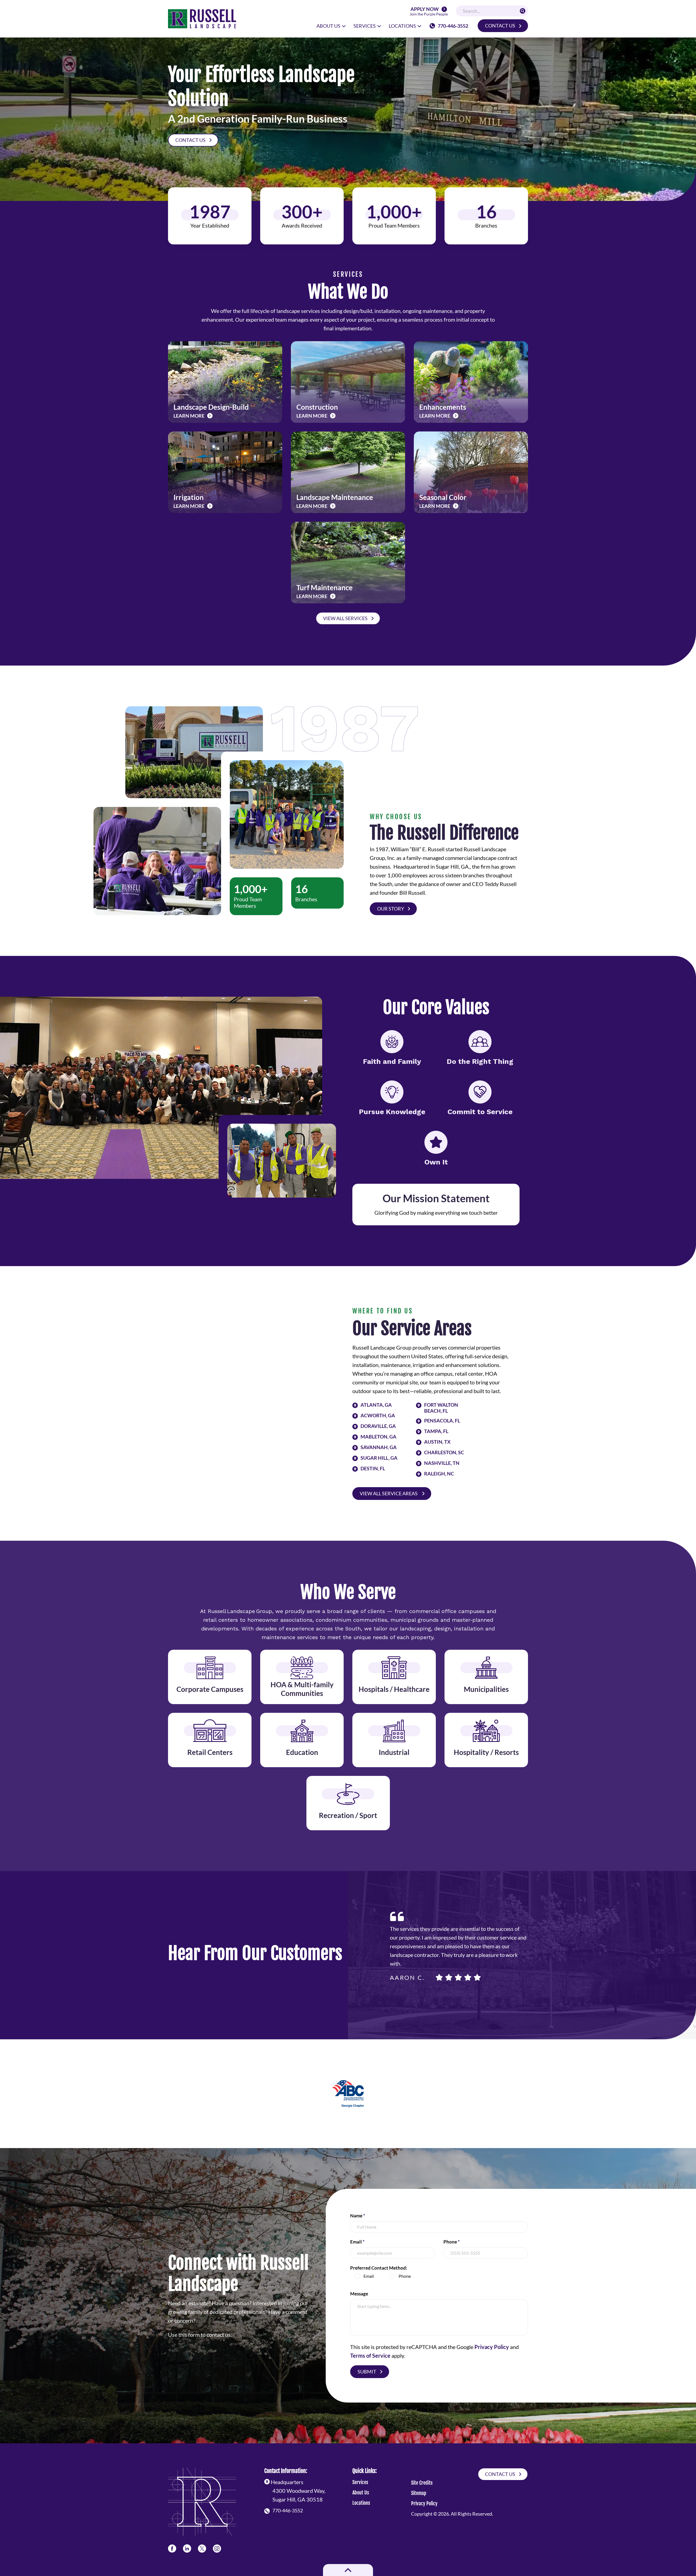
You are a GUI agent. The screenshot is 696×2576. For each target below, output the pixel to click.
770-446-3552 (453, 26)
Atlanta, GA (376, 1405)
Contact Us (500, 26)
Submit (367, 2372)
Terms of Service (370, 2356)
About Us (361, 2493)
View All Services (345, 618)
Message (359, 2294)
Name (358, 2216)
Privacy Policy (492, 2347)
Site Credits (422, 2483)
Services (360, 2482)
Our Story (391, 909)
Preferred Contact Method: (379, 2268)
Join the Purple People (429, 12)
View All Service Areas (389, 1493)
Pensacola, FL (442, 1421)
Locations (361, 2503)
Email (357, 2242)
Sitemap (419, 2493)
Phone (452, 2242)
